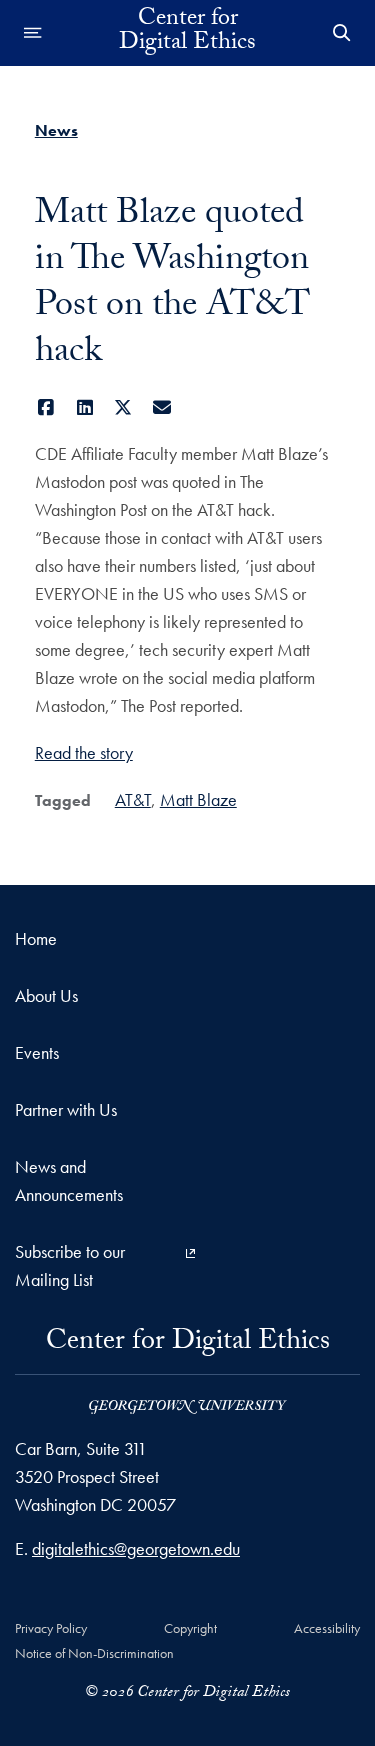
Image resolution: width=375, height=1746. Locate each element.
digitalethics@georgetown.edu (136, 1548)
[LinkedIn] (84, 407)
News (56, 130)
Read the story (84, 752)
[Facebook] (46, 407)
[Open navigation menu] (33, 33)
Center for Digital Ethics (187, 33)
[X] (123, 407)
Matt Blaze (198, 799)
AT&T (133, 799)
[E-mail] (161, 407)
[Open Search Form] (342, 33)
